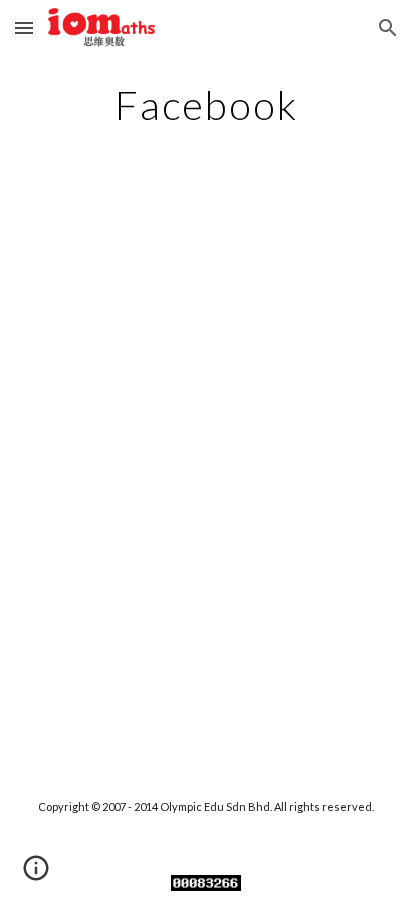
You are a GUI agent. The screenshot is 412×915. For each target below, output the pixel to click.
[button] (24, 27)
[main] (206, 105)
